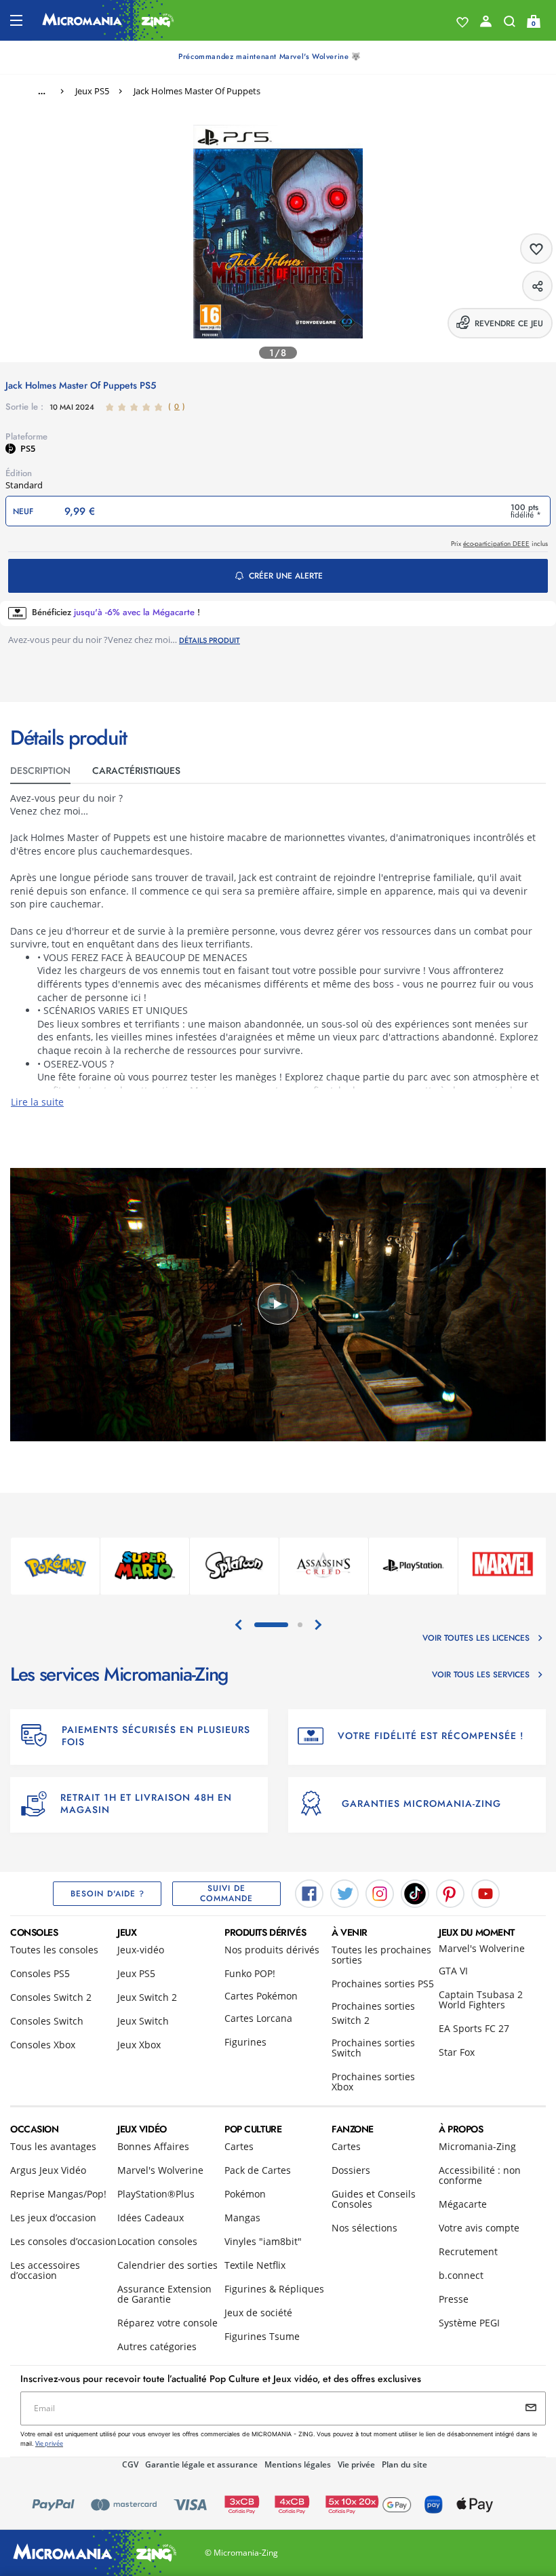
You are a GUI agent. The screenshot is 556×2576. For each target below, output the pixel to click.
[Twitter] (344, 1893)
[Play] (278, 1304)
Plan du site (404, 2464)
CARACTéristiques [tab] (136, 770)
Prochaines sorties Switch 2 (373, 2013)
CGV (130, 2464)
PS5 (28, 448)
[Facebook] (309, 1893)
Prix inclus (499, 544)
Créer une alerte (286, 576)
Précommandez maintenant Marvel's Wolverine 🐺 (270, 56)
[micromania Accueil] (108, 20)
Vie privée (356, 2464)
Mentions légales (298, 2464)
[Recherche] (510, 24)
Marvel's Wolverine (482, 1948)
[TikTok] (415, 1893)
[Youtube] (485, 1893)
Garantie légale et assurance (201, 2464)
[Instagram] (380, 1893)
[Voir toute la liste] (462, 22)
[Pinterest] (450, 1893)
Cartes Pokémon (261, 1996)
